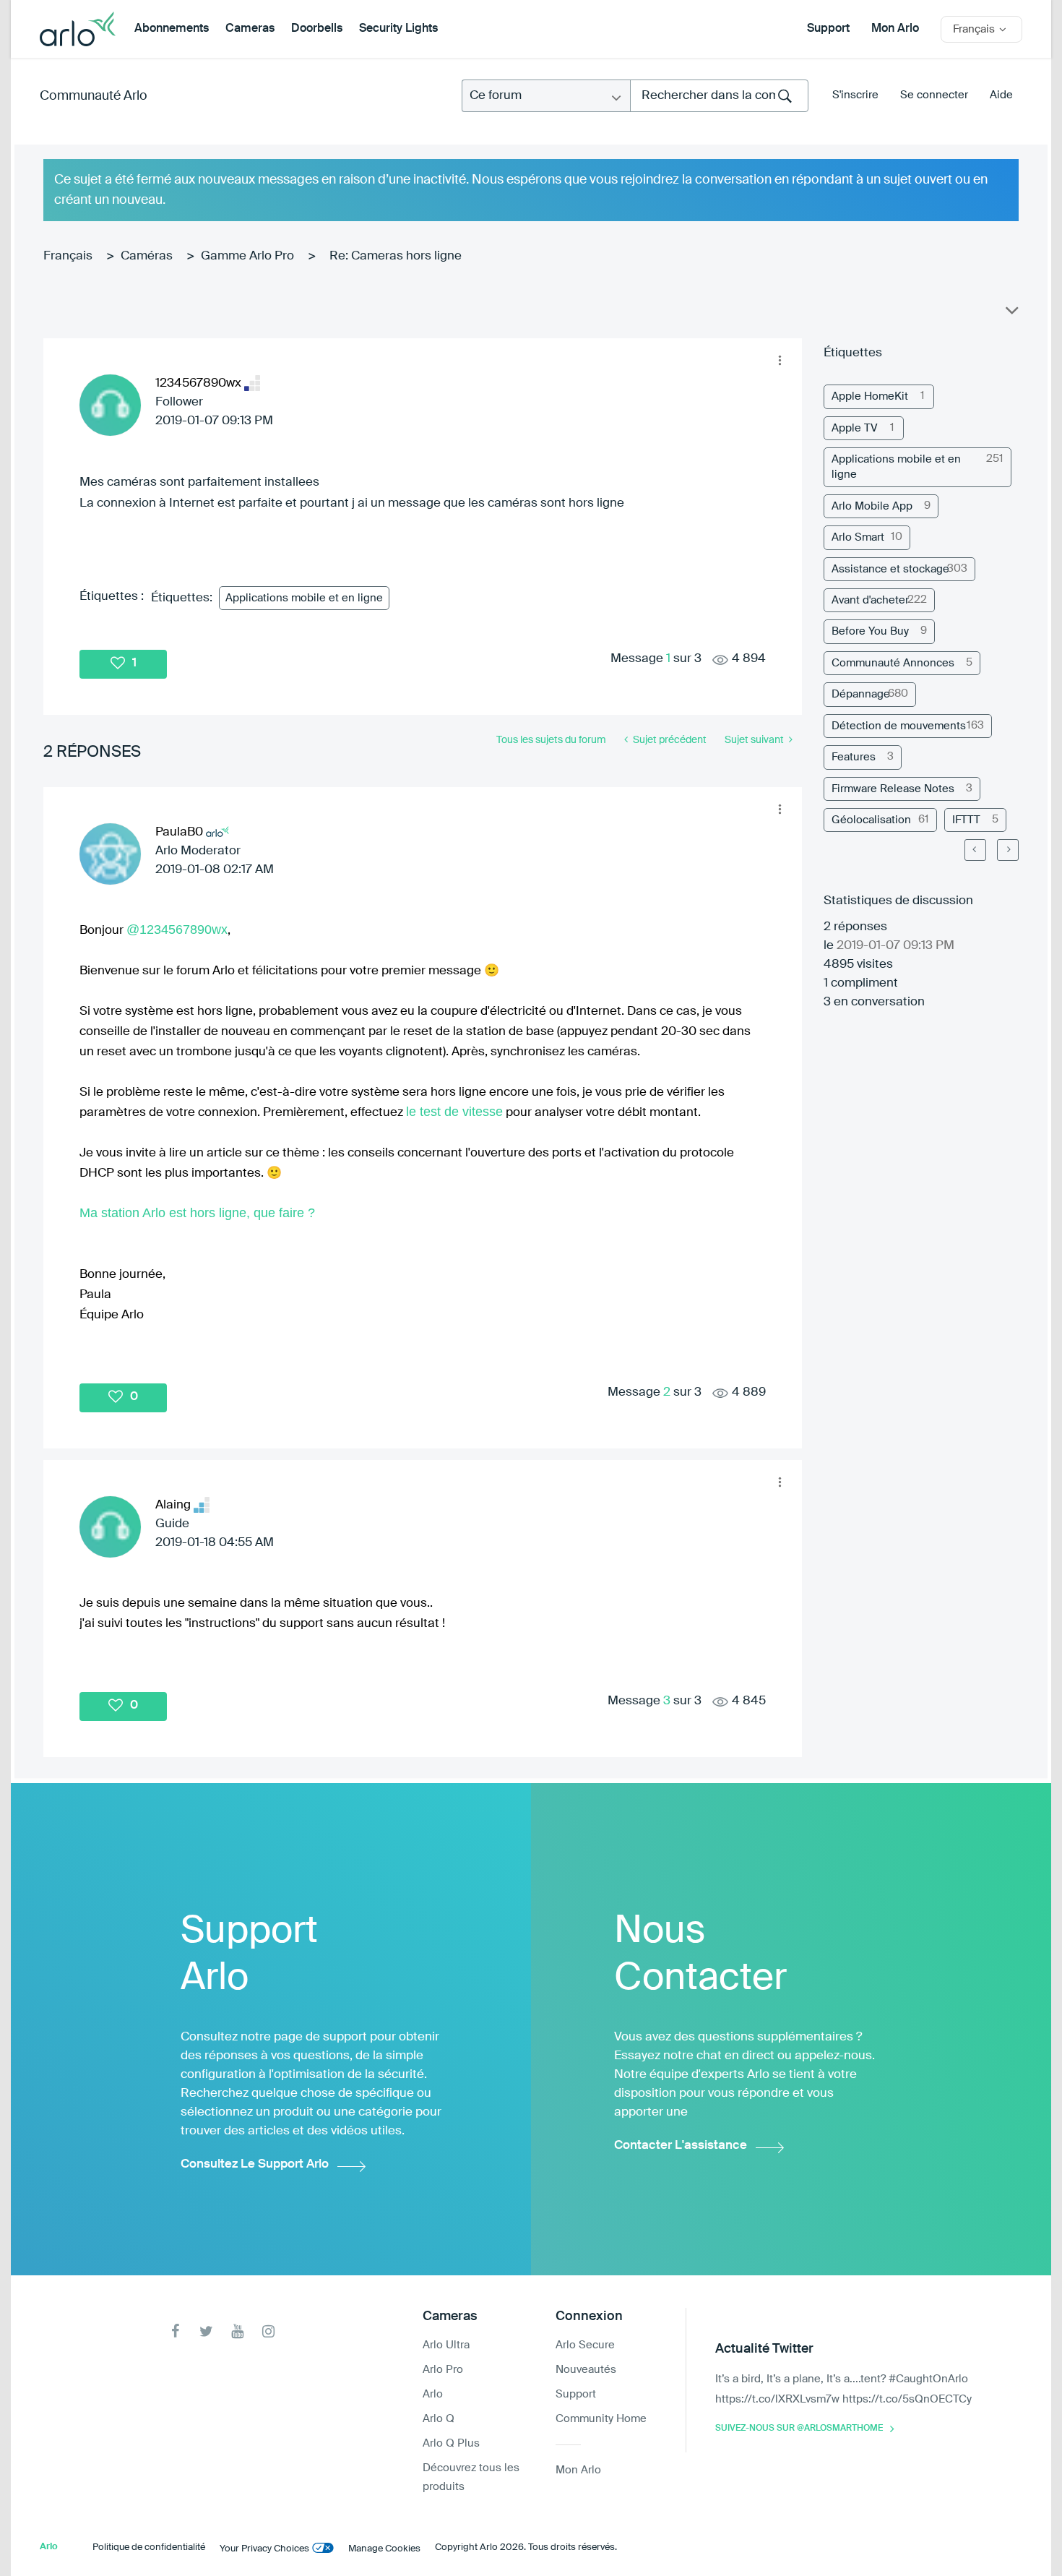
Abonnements (172, 29)
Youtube (237, 2331)
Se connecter (934, 95)
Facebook (175, 2331)
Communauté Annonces (893, 663)
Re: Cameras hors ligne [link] (396, 256)
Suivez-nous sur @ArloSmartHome (799, 2429)
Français (68, 256)
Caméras (147, 256)
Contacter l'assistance (681, 2146)
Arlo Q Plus (451, 2443)
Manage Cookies (384, 2549)
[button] (780, 361)
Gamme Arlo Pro (247, 256)
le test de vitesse (454, 1112)
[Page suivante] (1008, 850)
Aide (1001, 95)
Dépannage (861, 694)
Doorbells (317, 29)
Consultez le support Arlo (255, 2164)
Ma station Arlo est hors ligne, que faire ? (197, 1213)
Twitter (206, 2331)
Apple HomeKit (870, 396)
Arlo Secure (585, 2345)
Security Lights (398, 29)
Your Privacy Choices (264, 2549)
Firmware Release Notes (893, 789)
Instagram (268, 2331)
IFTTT (966, 820)
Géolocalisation (871, 820)
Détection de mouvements (899, 726)
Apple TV (855, 428)
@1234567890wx (177, 929)
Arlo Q (439, 2419)
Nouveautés (586, 2370)
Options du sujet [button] (1011, 314)
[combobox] (719, 96)
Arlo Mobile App (872, 506)
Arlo (433, 2394)
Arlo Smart (858, 537)
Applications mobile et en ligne (304, 598)
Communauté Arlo (94, 96)
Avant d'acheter (870, 600)
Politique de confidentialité (149, 2547)
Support (828, 29)
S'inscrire (855, 95)
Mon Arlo (895, 29)
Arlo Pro (443, 2370)
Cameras (250, 29)
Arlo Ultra (446, 2345)
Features (854, 757)
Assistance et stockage (890, 569)
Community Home (601, 2419)
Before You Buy (870, 631)
